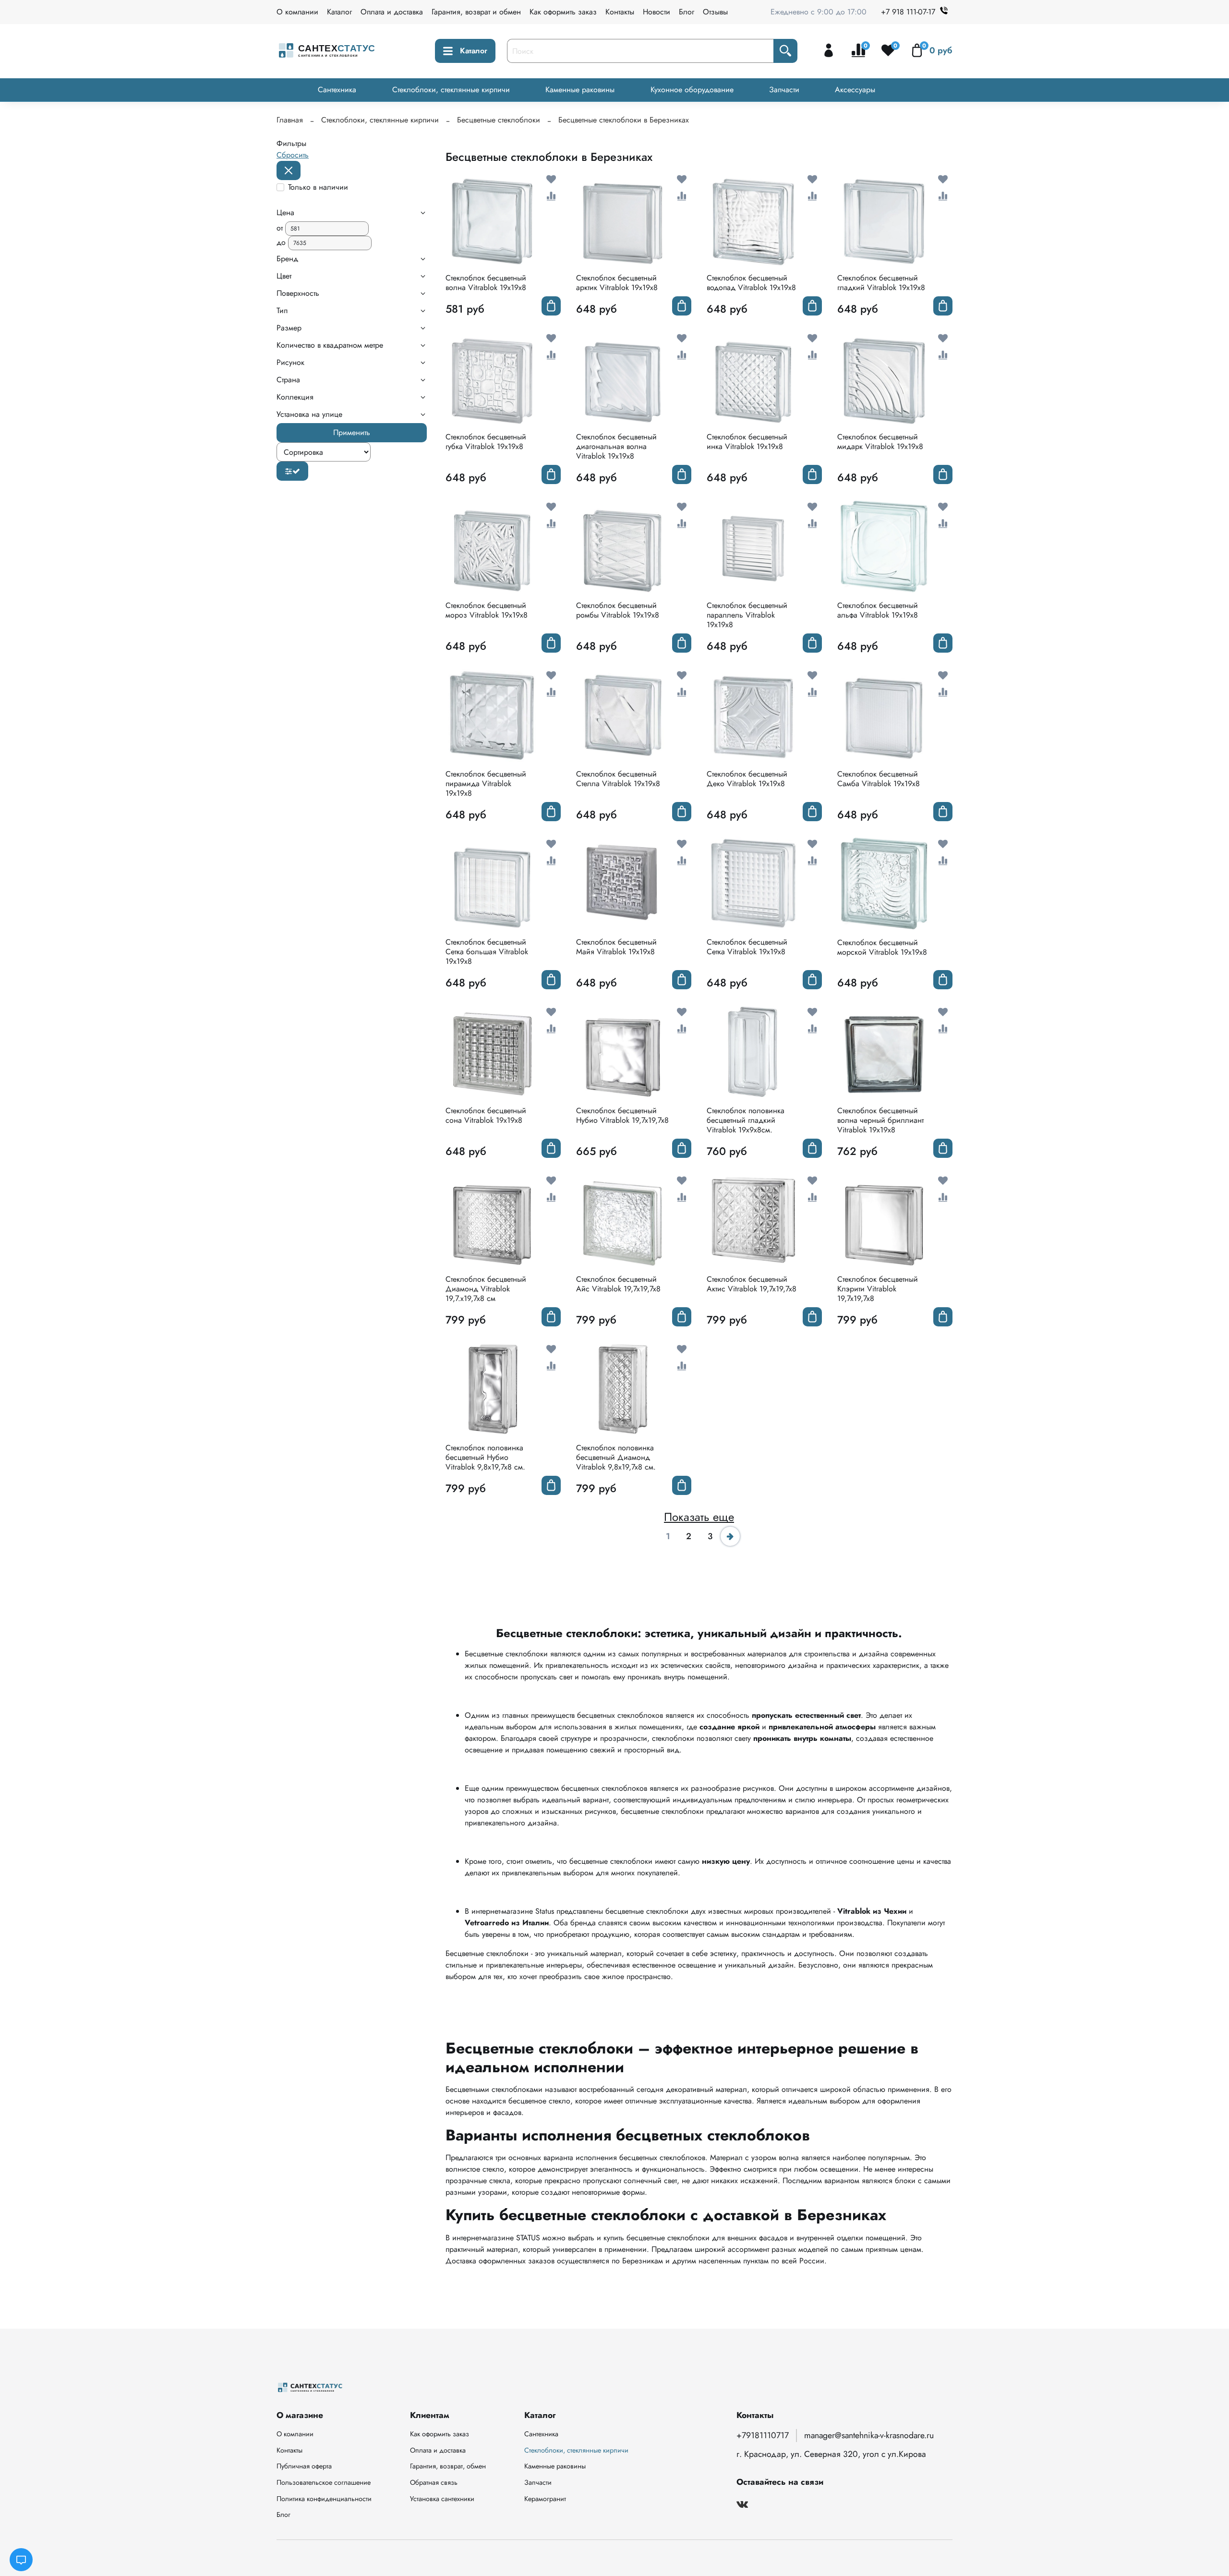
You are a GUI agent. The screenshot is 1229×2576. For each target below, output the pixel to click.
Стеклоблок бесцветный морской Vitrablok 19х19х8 (882, 947)
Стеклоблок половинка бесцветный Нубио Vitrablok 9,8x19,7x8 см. (485, 1457)
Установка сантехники (442, 2499)
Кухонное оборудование (692, 90)
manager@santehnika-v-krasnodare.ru (869, 2435)
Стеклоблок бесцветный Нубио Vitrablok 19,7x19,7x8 (622, 1115)
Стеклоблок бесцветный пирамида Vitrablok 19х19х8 (486, 784)
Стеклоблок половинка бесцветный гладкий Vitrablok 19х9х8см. (746, 1120)
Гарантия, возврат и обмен (476, 12)
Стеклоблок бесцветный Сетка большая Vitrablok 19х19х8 (487, 952)
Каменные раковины (580, 90)
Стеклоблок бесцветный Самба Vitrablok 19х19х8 (879, 779)
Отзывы (715, 12)
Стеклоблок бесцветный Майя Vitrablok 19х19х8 (616, 947)
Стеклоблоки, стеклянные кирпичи (451, 90)
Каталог (339, 12)
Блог (687, 12)
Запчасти (784, 90)
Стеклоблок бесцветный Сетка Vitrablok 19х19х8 (747, 947)
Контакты (620, 12)
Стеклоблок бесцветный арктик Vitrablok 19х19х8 (617, 283)
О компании (297, 12)
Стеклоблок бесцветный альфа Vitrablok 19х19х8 (878, 610)
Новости (657, 12)
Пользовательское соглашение (324, 2482)
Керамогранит (545, 2499)
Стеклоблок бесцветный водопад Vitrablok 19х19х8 (751, 283)
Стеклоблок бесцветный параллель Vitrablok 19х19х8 (747, 615)
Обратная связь (434, 2482)
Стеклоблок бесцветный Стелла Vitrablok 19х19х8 (618, 779)
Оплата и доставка (392, 12)
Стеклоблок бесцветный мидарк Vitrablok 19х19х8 (880, 442)
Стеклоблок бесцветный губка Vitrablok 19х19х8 (486, 442)
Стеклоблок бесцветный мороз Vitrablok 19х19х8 (487, 610)
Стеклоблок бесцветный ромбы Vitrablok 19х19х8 (618, 610)
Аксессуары (855, 90)
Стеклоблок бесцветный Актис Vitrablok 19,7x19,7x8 (752, 1284)
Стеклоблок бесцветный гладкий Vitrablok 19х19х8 (881, 283)
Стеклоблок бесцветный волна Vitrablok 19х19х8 (486, 283)
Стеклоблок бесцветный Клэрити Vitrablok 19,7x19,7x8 (878, 1289)
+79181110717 (763, 2435)
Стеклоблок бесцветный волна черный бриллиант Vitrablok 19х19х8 (880, 1120)
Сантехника (337, 90)
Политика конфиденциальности (324, 2499)
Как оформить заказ (563, 12)
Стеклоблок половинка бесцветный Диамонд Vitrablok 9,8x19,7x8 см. (616, 1457)
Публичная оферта (304, 2466)
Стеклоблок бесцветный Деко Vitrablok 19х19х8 (747, 779)
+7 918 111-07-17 (908, 12)
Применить (352, 432)
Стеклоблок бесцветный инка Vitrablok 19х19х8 (747, 442)
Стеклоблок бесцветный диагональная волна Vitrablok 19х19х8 (616, 446)
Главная (290, 120)
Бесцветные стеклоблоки (499, 120)
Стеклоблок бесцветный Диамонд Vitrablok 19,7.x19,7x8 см (486, 1289)
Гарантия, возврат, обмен (448, 2466)
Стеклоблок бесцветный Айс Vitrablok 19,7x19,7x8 (618, 1284)
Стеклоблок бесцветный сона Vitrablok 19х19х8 (486, 1115)
